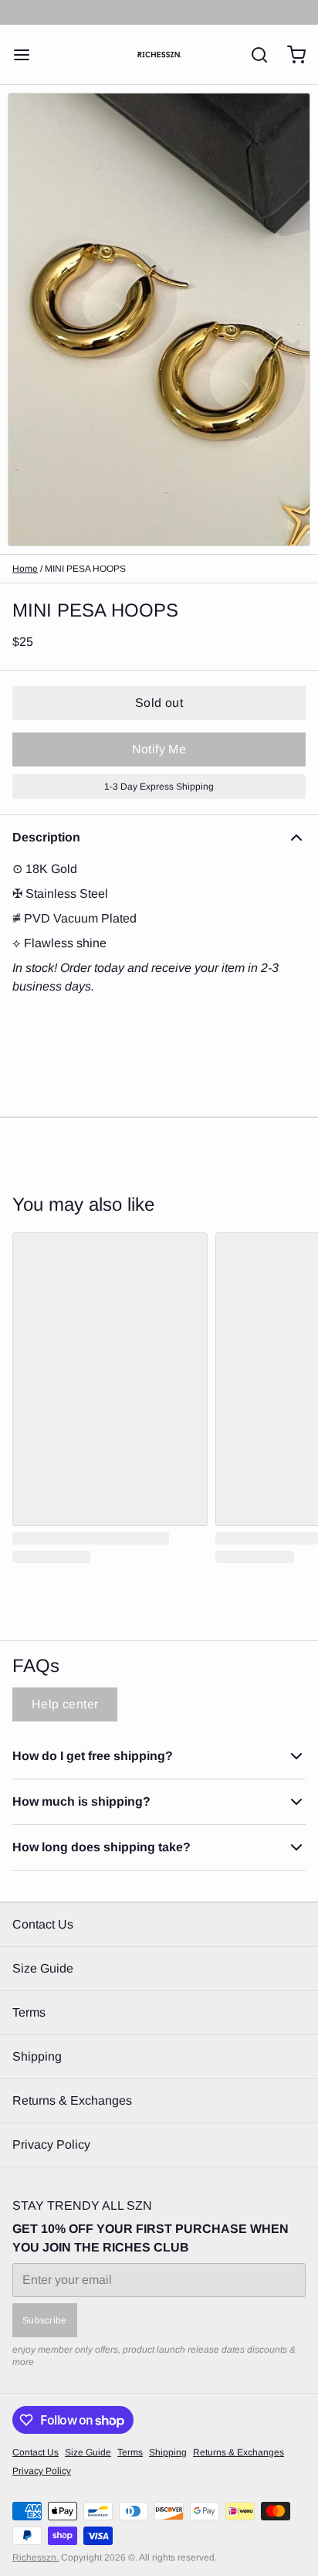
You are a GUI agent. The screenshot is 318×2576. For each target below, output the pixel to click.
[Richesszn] (159, 54)
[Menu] (28, 55)
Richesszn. (36, 2557)
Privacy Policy (51, 2144)
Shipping (37, 2056)
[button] (159, 703)
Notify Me (159, 749)
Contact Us (43, 1924)
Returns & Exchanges (72, 2100)
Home (25, 569)
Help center (65, 1704)
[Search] (253, 55)
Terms (29, 2012)
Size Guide (43, 1968)
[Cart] (290, 55)
